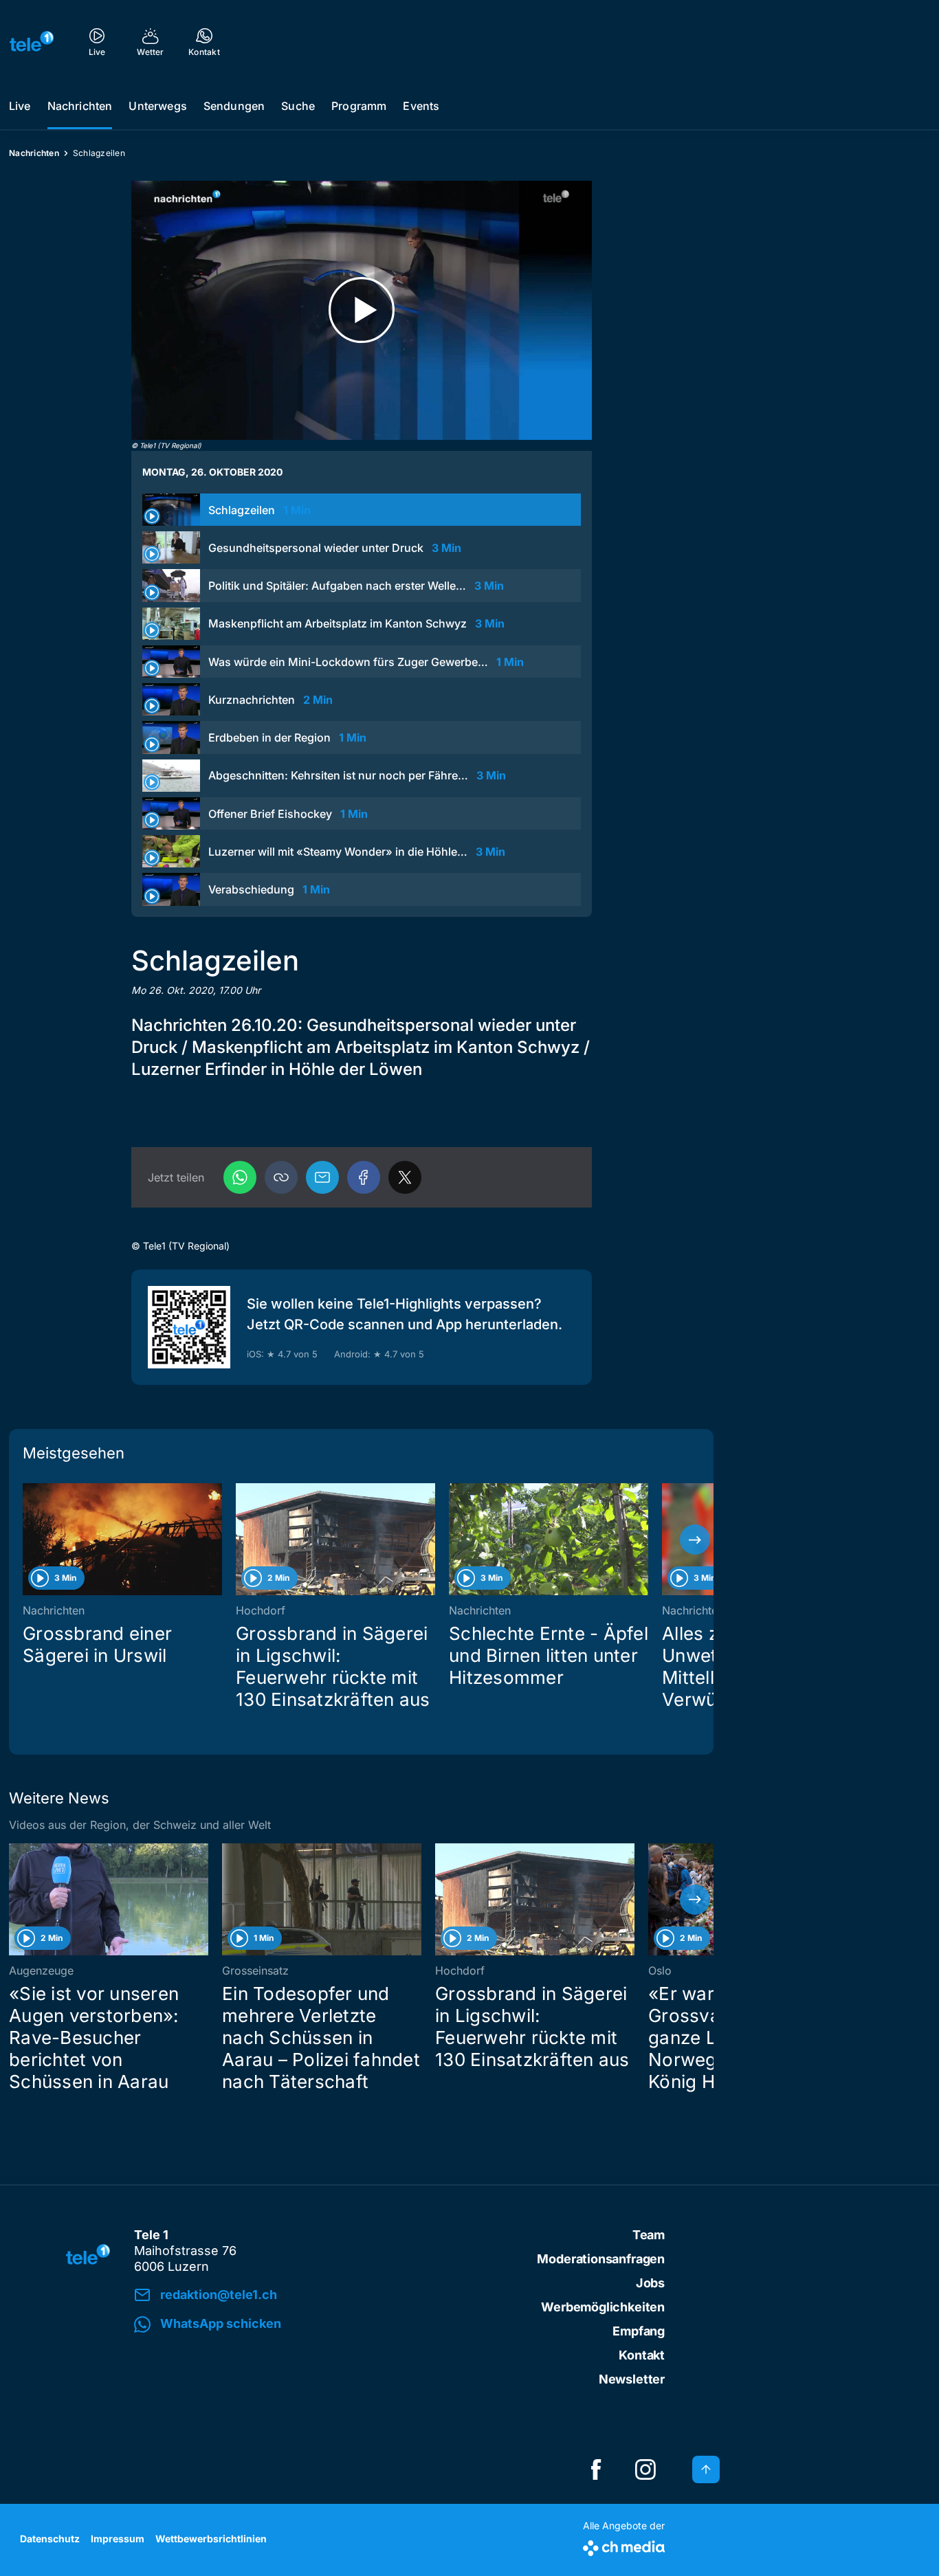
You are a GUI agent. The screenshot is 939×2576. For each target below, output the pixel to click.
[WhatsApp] (240, 1177)
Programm (359, 106)
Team (649, 2235)
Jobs (650, 2283)
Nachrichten (80, 106)
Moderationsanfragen (601, 2259)
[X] (405, 1177)
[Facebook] (364, 1177)
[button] (281, 1177)
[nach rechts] (695, 1540)
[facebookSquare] (596, 2469)
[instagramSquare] (645, 2469)
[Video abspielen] (362, 310)
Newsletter (632, 2379)
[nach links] (27, 1540)
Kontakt (642, 2355)
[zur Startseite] (32, 41)
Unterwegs (157, 106)
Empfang (639, 2331)
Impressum (118, 2539)
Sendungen (234, 106)
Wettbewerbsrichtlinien (211, 2539)
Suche (298, 106)
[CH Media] (624, 2545)
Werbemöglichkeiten (603, 2307)
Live (20, 106)
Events (421, 106)
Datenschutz (50, 2539)
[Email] (322, 1177)
